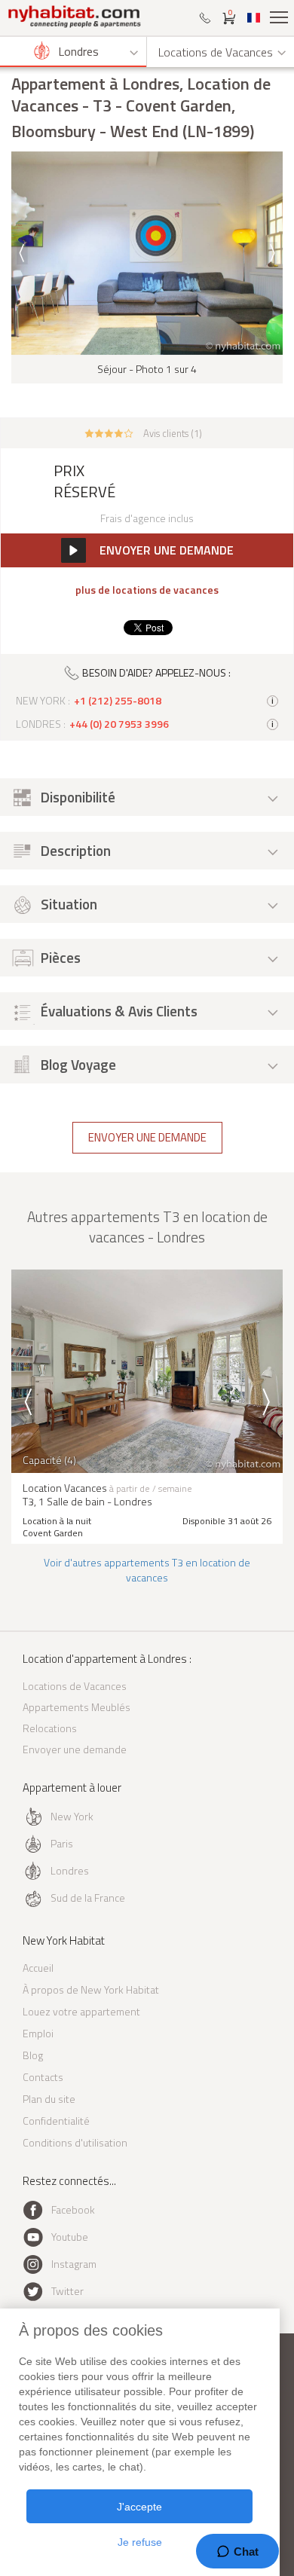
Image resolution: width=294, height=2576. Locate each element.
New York (72, 1816)
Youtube (70, 2237)
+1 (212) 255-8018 (118, 701)
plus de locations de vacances (147, 590)
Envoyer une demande (147, 1137)
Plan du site (49, 2099)
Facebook (73, 2209)
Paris (62, 1843)
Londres (70, 1870)
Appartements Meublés (77, 1707)
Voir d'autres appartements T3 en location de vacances (147, 1570)
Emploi (38, 2033)
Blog (33, 2055)
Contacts (43, 2077)
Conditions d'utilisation (75, 2142)
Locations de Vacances (75, 1686)
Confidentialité (56, 2121)
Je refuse (140, 2542)
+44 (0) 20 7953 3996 (119, 724)
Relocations (50, 1728)
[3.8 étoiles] (109, 432)
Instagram (74, 2264)
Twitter (67, 2291)
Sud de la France (88, 1898)
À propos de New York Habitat (91, 1989)
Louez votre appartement (81, 2011)
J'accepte (139, 2507)
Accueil (38, 1968)
